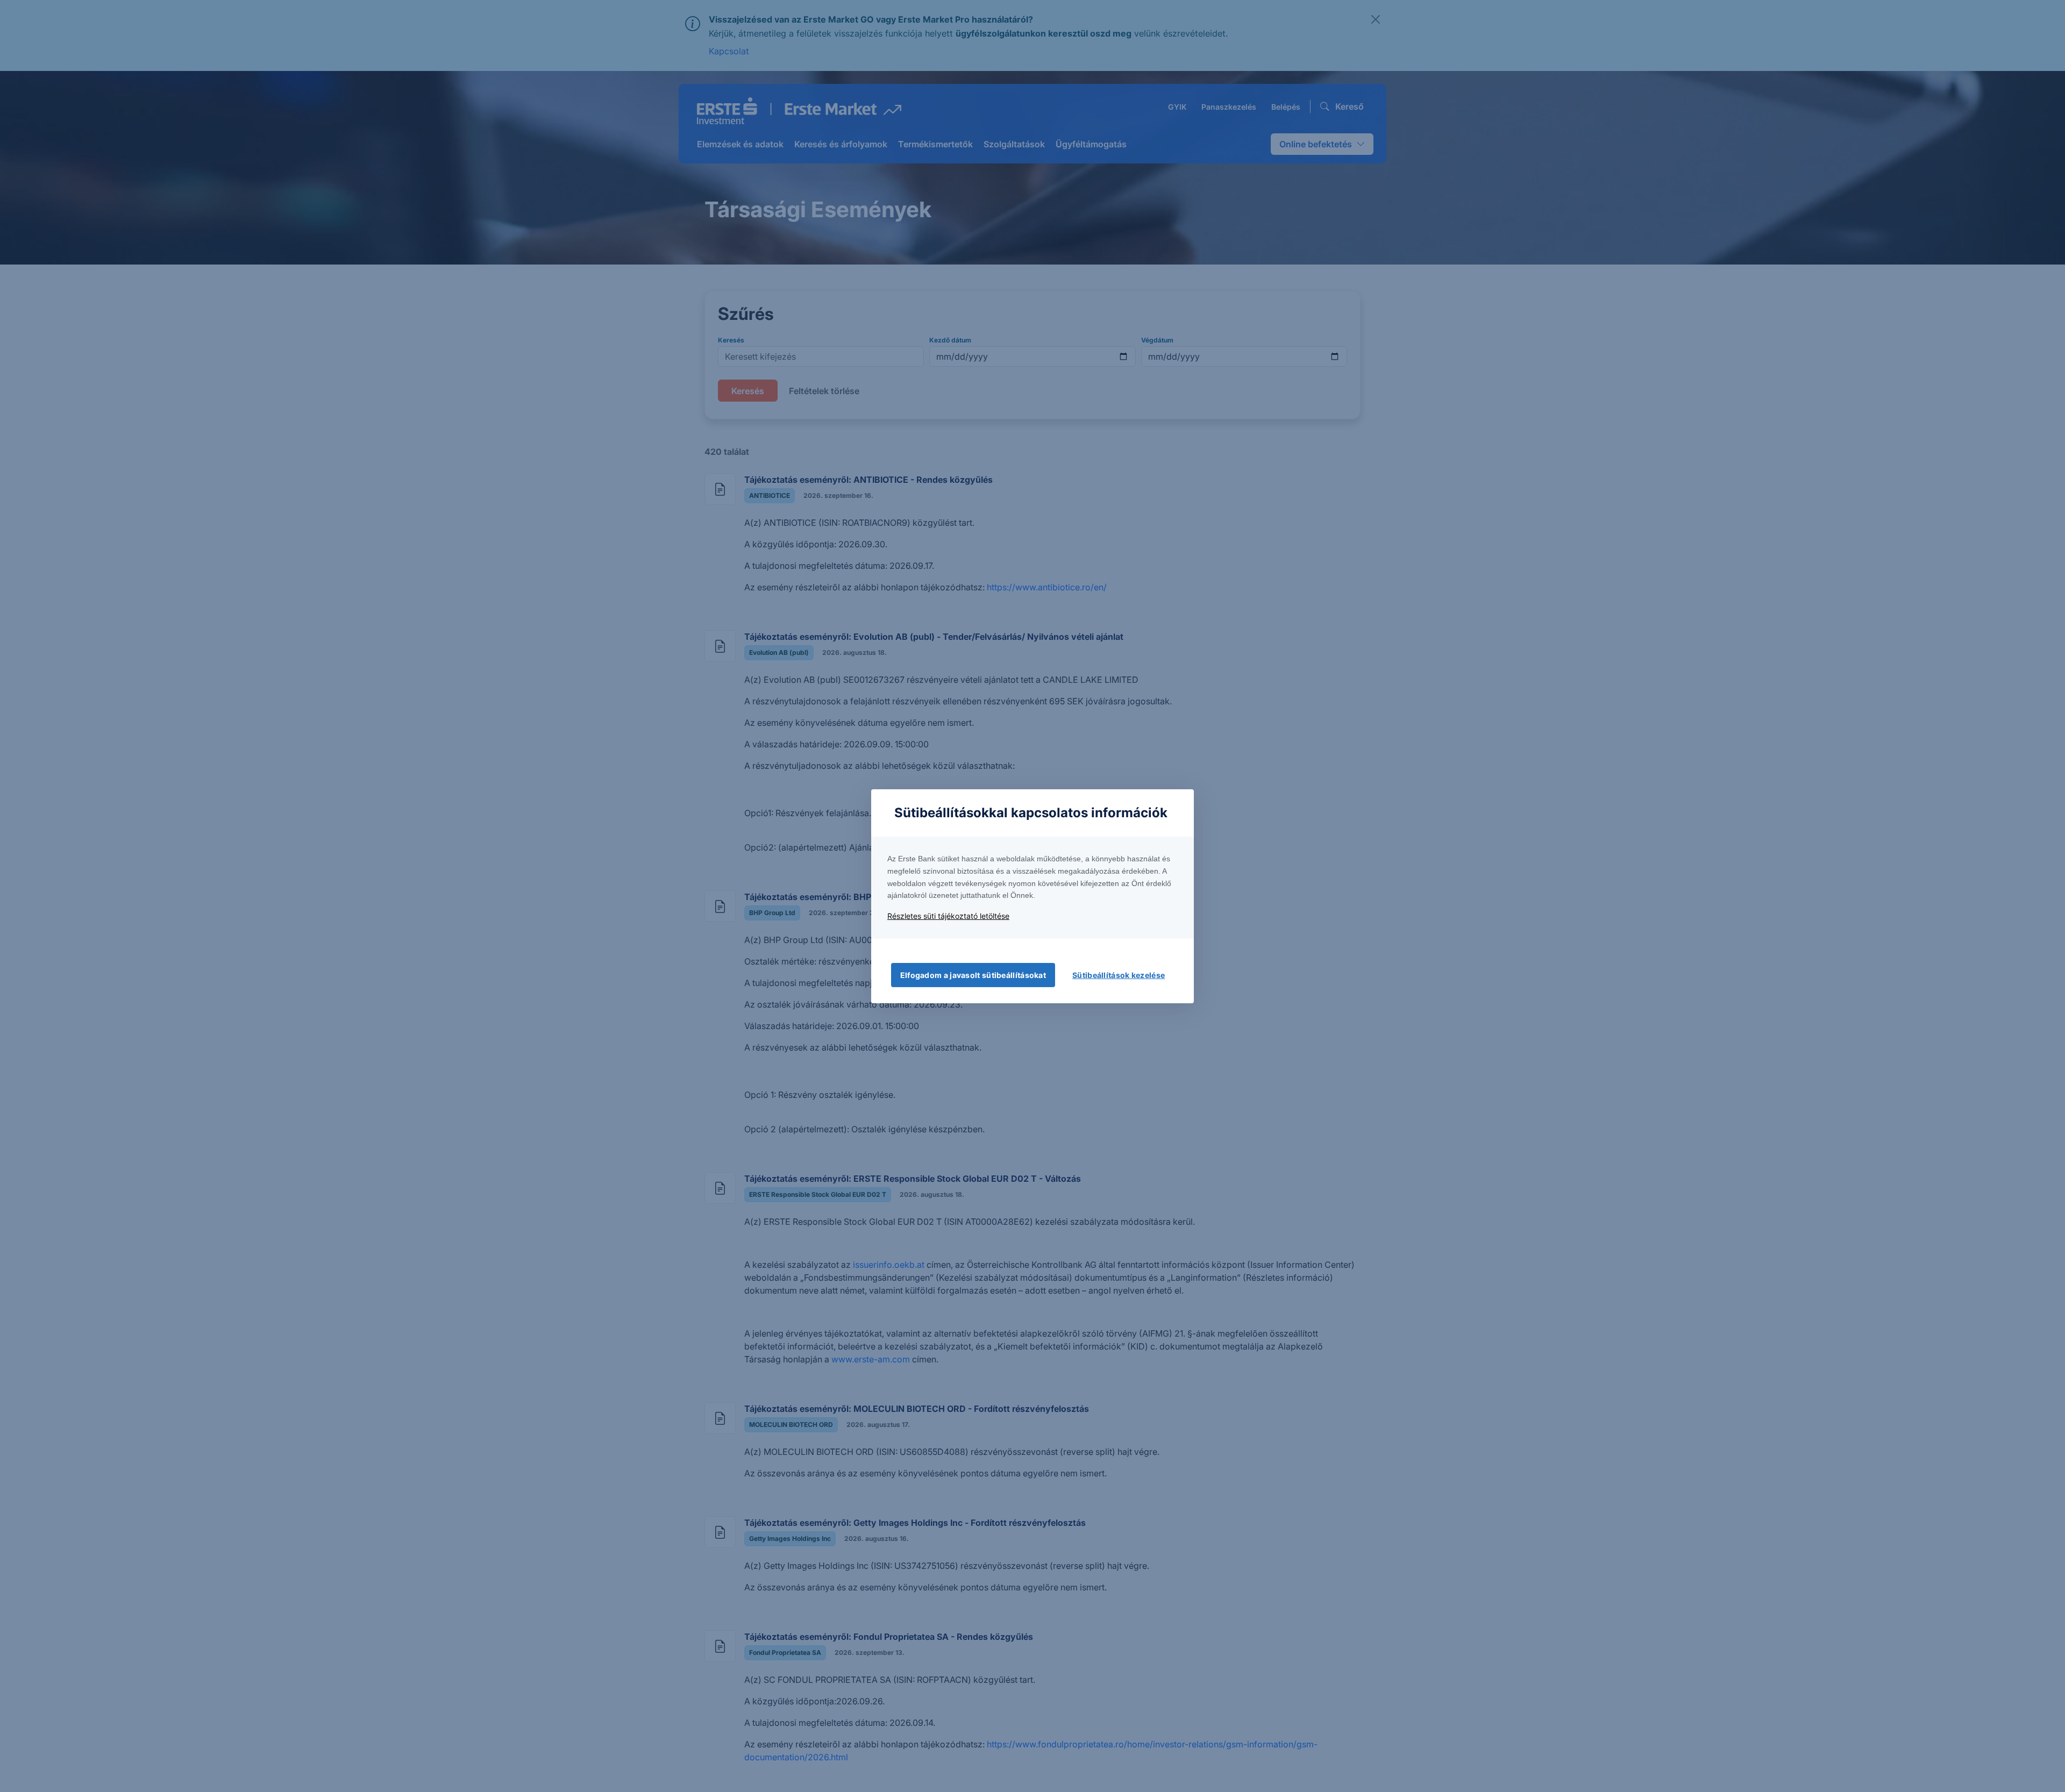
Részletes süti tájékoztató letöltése (948, 916)
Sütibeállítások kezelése (1119, 975)
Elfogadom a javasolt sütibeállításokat (973, 975)
